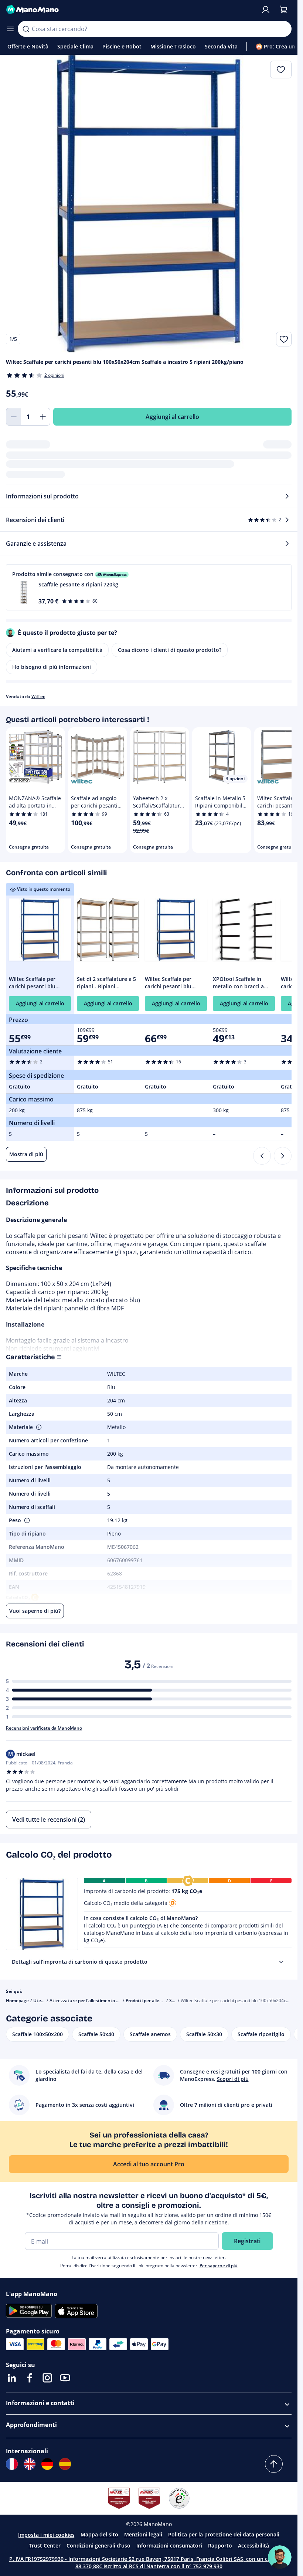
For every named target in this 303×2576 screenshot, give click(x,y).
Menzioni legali (143, 2534)
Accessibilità (253, 2545)
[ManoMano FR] (12, 2464)
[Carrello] (283, 10)
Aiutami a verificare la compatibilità (57, 650)
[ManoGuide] (280, 2557)
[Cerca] (26, 29)
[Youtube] (65, 2378)
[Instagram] (47, 2378)
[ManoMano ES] (65, 2464)
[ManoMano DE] (47, 2464)
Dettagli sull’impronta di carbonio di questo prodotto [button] (80, 1962)
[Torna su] (274, 2464)
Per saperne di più (219, 2266)
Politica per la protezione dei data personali (224, 2534)
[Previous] (262, 1156)
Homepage (17, 2000)
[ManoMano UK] (30, 2464)
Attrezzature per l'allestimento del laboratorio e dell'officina (113, 2000)
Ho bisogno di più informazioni (52, 667)
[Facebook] (30, 2378)
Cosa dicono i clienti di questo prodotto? (170, 650)
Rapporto (220, 2545)
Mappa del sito (99, 2534)
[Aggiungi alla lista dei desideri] (284, 339)
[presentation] (281, 1962)
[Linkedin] (12, 2378)
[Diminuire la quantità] (13, 417)
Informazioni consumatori (169, 2545)
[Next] (283, 1156)
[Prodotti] (10, 29)
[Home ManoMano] (130, 10)
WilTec (38, 696)
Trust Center (45, 2545)
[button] (149, 587)
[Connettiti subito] (266, 10)
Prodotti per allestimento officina (161, 2000)
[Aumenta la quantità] (43, 417)
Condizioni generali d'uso (98, 2545)
